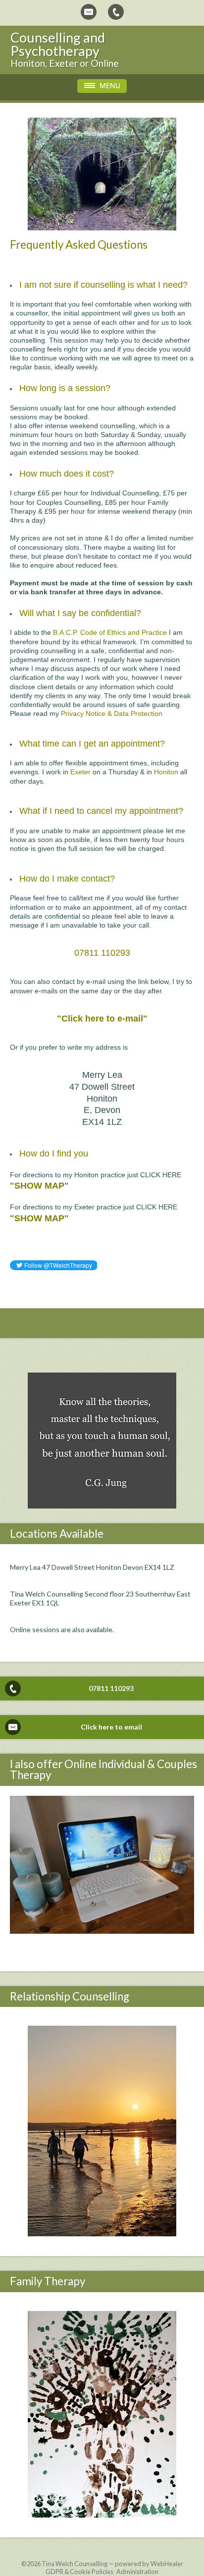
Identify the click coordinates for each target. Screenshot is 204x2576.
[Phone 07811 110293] (116, 12)
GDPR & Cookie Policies (79, 2572)
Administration (137, 2572)
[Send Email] (89, 12)
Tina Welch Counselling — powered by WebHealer (112, 2564)
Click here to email (111, 1727)
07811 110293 (111, 1688)
